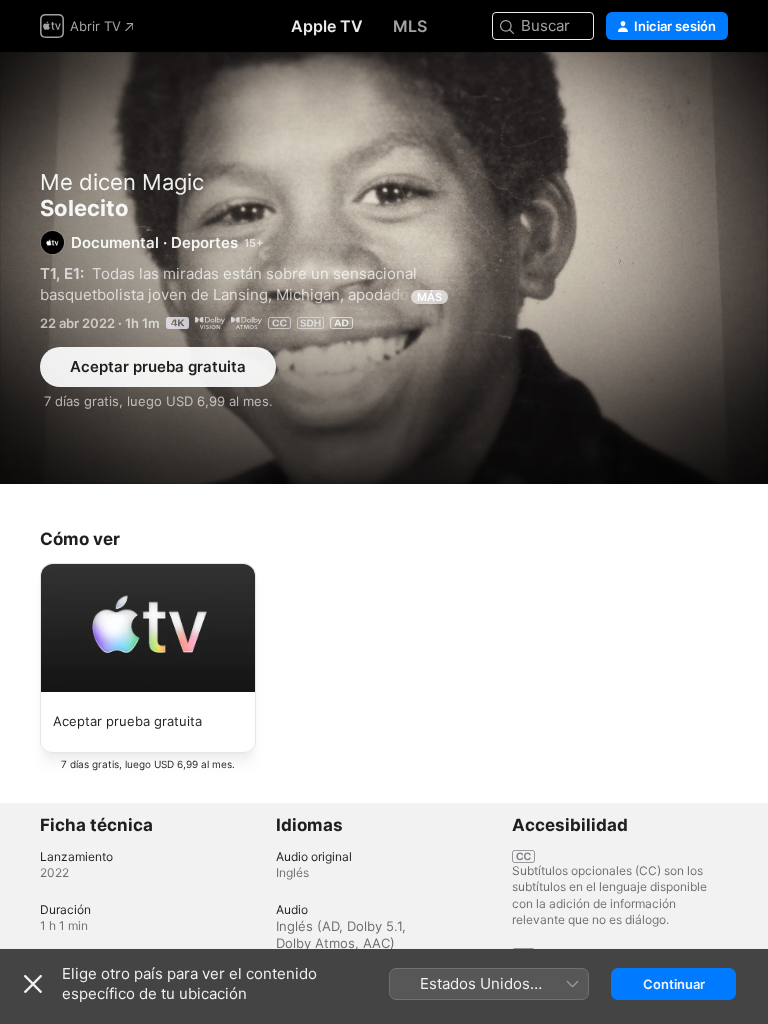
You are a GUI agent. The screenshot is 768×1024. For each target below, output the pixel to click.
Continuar (674, 984)
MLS (410, 26)
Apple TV (327, 26)
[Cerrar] (33, 984)
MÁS (429, 297)
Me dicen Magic (122, 182)
